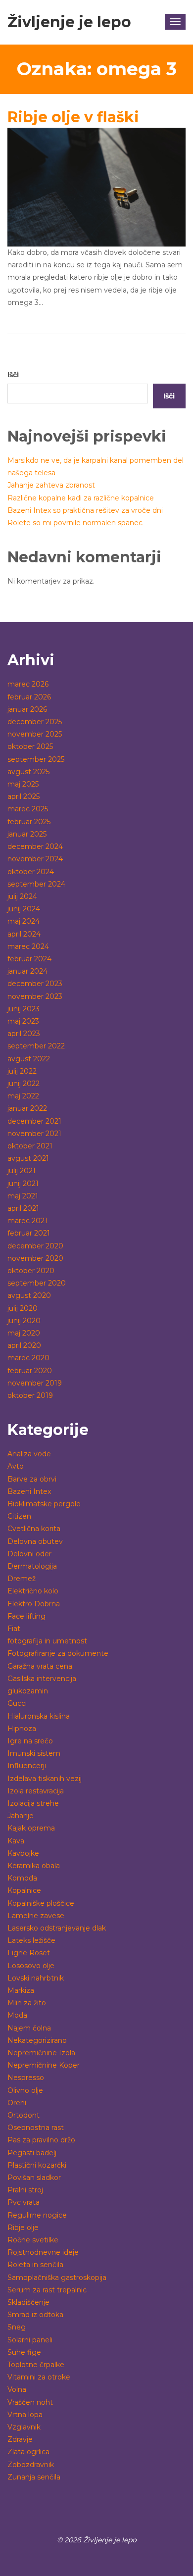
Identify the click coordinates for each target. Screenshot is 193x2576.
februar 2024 (29, 959)
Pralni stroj (25, 2190)
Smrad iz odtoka (35, 2315)
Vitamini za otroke (39, 2377)
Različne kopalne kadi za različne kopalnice (81, 498)
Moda (17, 2015)
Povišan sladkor (34, 2178)
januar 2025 (27, 834)
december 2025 (35, 722)
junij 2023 (24, 1009)
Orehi (17, 2103)
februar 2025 (29, 822)
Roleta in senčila (35, 2265)
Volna (17, 2389)
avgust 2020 (29, 1295)
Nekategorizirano (37, 2040)
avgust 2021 (28, 1158)
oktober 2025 (30, 746)
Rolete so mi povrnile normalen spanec (75, 523)
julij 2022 (22, 1071)
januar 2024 (27, 971)
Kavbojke (23, 1853)
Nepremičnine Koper (44, 2065)
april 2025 (24, 796)
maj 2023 (23, 1021)
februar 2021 (29, 1233)
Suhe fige (24, 2352)
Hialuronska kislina (39, 1716)
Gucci (17, 1703)
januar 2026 (27, 709)
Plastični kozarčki (37, 2165)
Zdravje (20, 2439)
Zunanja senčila (34, 2477)
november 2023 (35, 996)
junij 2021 (23, 1184)
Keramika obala (34, 1866)
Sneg (17, 2327)
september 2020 (37, 1283)
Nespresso (26, 2078)
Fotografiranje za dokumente (58, 1653)
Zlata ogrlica (28, 2452)
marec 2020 (28, 1358)
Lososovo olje (31, 1966)
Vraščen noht (30, 2402)
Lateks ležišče (31, 1940)
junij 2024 (24, 909)
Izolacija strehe (33, 1803)
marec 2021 (27, 1221)
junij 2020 (24, 1321)
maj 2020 (24, 1333)
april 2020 (24, 1345)
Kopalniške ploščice (41, 1903)
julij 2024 (22, 896)
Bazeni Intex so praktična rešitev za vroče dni (85, 510)
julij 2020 (23, 1308)
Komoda (22, 1878)
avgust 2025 (28, 772)
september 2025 (36, 759)
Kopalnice (24, 1890)
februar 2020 (30, 1371)
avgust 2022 (29, 1059)
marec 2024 (28, 946)
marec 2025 (28, 809)
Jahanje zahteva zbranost (51, 485)
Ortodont (24, 2115)
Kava (16, 1841)
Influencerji (27, 1766)
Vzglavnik (24, 2427)
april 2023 (24, 1034)
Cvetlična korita (34, 1529)
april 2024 (24, 934)
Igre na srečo (30, 1741)
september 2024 (36, 884)
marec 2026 (28, 684)
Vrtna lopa (25, 2415)
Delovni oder (29, 1554)
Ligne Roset (29, 1953)
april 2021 (23, 1208)
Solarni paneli (30, 2340)
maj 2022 (23, 1096)
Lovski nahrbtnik (36, 1978)
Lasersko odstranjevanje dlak (57, 1928)
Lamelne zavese (36, 1916)
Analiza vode (29, 1454)
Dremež (22, 1579)
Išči (13, 375)
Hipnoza (22, 1729)
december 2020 (35, 1246)
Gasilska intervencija (42, 1679)
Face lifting (26, 1616)
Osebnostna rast (36, 2128)
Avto (16, 1466)
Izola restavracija (36, 1791)
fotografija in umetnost (47, 1641)
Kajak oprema (31, 1828)
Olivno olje (25, 2090)
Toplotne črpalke (36, 2365)
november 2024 (35, 859)
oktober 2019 (30, 1395)
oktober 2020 (31, 1271)
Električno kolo (33, 1591)
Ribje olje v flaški (73, 117)
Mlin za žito (27, 2003)
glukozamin (28, 1691)
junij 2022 (24, 1084)
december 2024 (35, 846)
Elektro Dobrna (34, 1604)
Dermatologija (32, 1566)
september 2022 (36, 1046)
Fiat (14, 1629)
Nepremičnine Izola (41, 2053)
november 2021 (34, 1134)
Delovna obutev (35, 1541)
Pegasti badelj (32, 2153)
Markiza (21, 1990)
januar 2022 (27, 1108)
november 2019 (35, 1383)
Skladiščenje (28, 2302)
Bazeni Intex (29, 1491)
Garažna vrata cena (40, 1666)
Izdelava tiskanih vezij (45, 1779)
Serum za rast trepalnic (47, 2290)
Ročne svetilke (33, 2240)
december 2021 (34, 1121)
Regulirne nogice (37, 2215)
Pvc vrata (24, 2202)
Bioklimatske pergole (44, 1504)
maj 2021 (23, 1196)
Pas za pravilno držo (41, 2140)
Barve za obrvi (32, 1479)
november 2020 (35, 1258)
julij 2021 (22, 1171)
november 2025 (35, 734)
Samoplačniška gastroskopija (57, 2278)
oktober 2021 (30, 1146)
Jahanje (21, 1816)
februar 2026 (29, 697)
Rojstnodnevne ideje (43, 2252)
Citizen (19, 1516)
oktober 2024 (31, 872)
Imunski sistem (34, 1753)
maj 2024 (24, 921)
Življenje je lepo (69, 22)
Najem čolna (29, 2028)
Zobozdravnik (31, 2465)
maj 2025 (23, 784)
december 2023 (35, 984)
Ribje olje (23, 2228)
